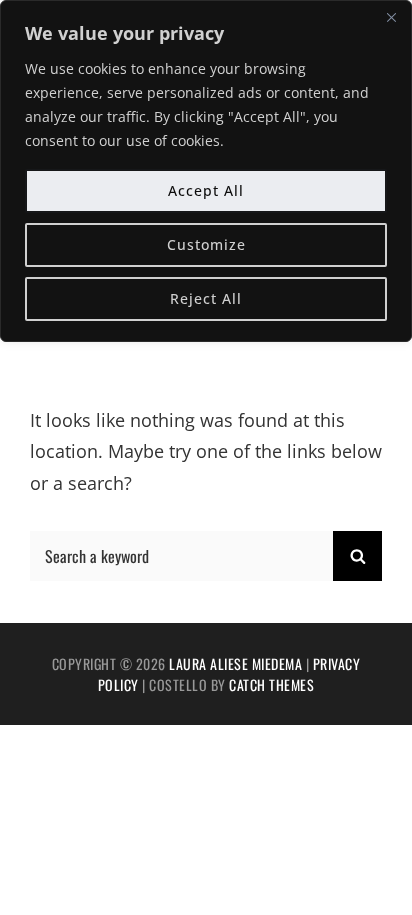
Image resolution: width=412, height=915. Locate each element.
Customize (206, 244)
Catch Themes (271, 684)
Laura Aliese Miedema (235, 663)
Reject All (206, 298)
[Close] (391, 17)
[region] (206, 171)
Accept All (206, 190)
